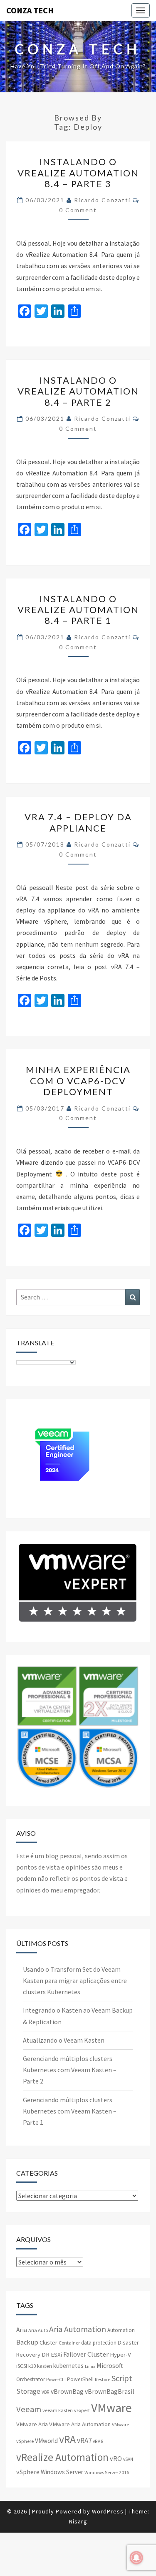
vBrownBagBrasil (109, 2391)
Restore (103, 2379)
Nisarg (78, 2521)
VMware (111, 2408)
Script (122, 2378)
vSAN (128, 2459)
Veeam (29, 2409)
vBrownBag (67, 2391)
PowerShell (80, 2379)
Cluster (48, 2342)
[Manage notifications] (136, 2558)
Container (69, 2343)
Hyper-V (120, 2355)
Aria (22, 2330)
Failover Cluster (86, 2354)
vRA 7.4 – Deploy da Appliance (78, 822)
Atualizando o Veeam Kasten (64, 2040)
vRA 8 (98, 2441)
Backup (27, 2342)
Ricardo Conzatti (102, 200)
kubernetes (68, 2366)
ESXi (56, 2355)
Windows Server (62, 2472)
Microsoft (110, 2365)
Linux (90, 2366)
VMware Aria (32, 2424)
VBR (46, 2392)
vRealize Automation (62, 2457)
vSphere (28, 2472)
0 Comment (78, 210)
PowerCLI (56, 2379)
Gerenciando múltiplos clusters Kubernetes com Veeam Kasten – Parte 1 (70, 2111)
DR (46, 2355)
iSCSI (22, 2366)
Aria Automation (78, 2329)
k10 (32, 2366)
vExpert (82, 2410)
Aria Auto (38, 2330)
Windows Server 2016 (107, 2472)
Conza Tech (30, 10)
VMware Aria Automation (80, 2424)
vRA (67, 2439)
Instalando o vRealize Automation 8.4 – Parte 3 (78, 173)
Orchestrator (31, 2379)
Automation (121, 2330)
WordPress (108, 2511)
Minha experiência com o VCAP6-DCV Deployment (78, 1081)
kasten (45, 2366)
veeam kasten (58, 2410)
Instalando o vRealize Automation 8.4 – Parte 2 (78, 391)
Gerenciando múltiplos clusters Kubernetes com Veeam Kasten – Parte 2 (70, 2070)
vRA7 (84, 2440)
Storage (28, 2391)
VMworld (46, 2441)
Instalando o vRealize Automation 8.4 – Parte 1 (78, 610)
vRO (116, 2458)
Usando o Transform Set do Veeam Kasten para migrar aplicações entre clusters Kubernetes (75, 1980)
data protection (99, 2343)
